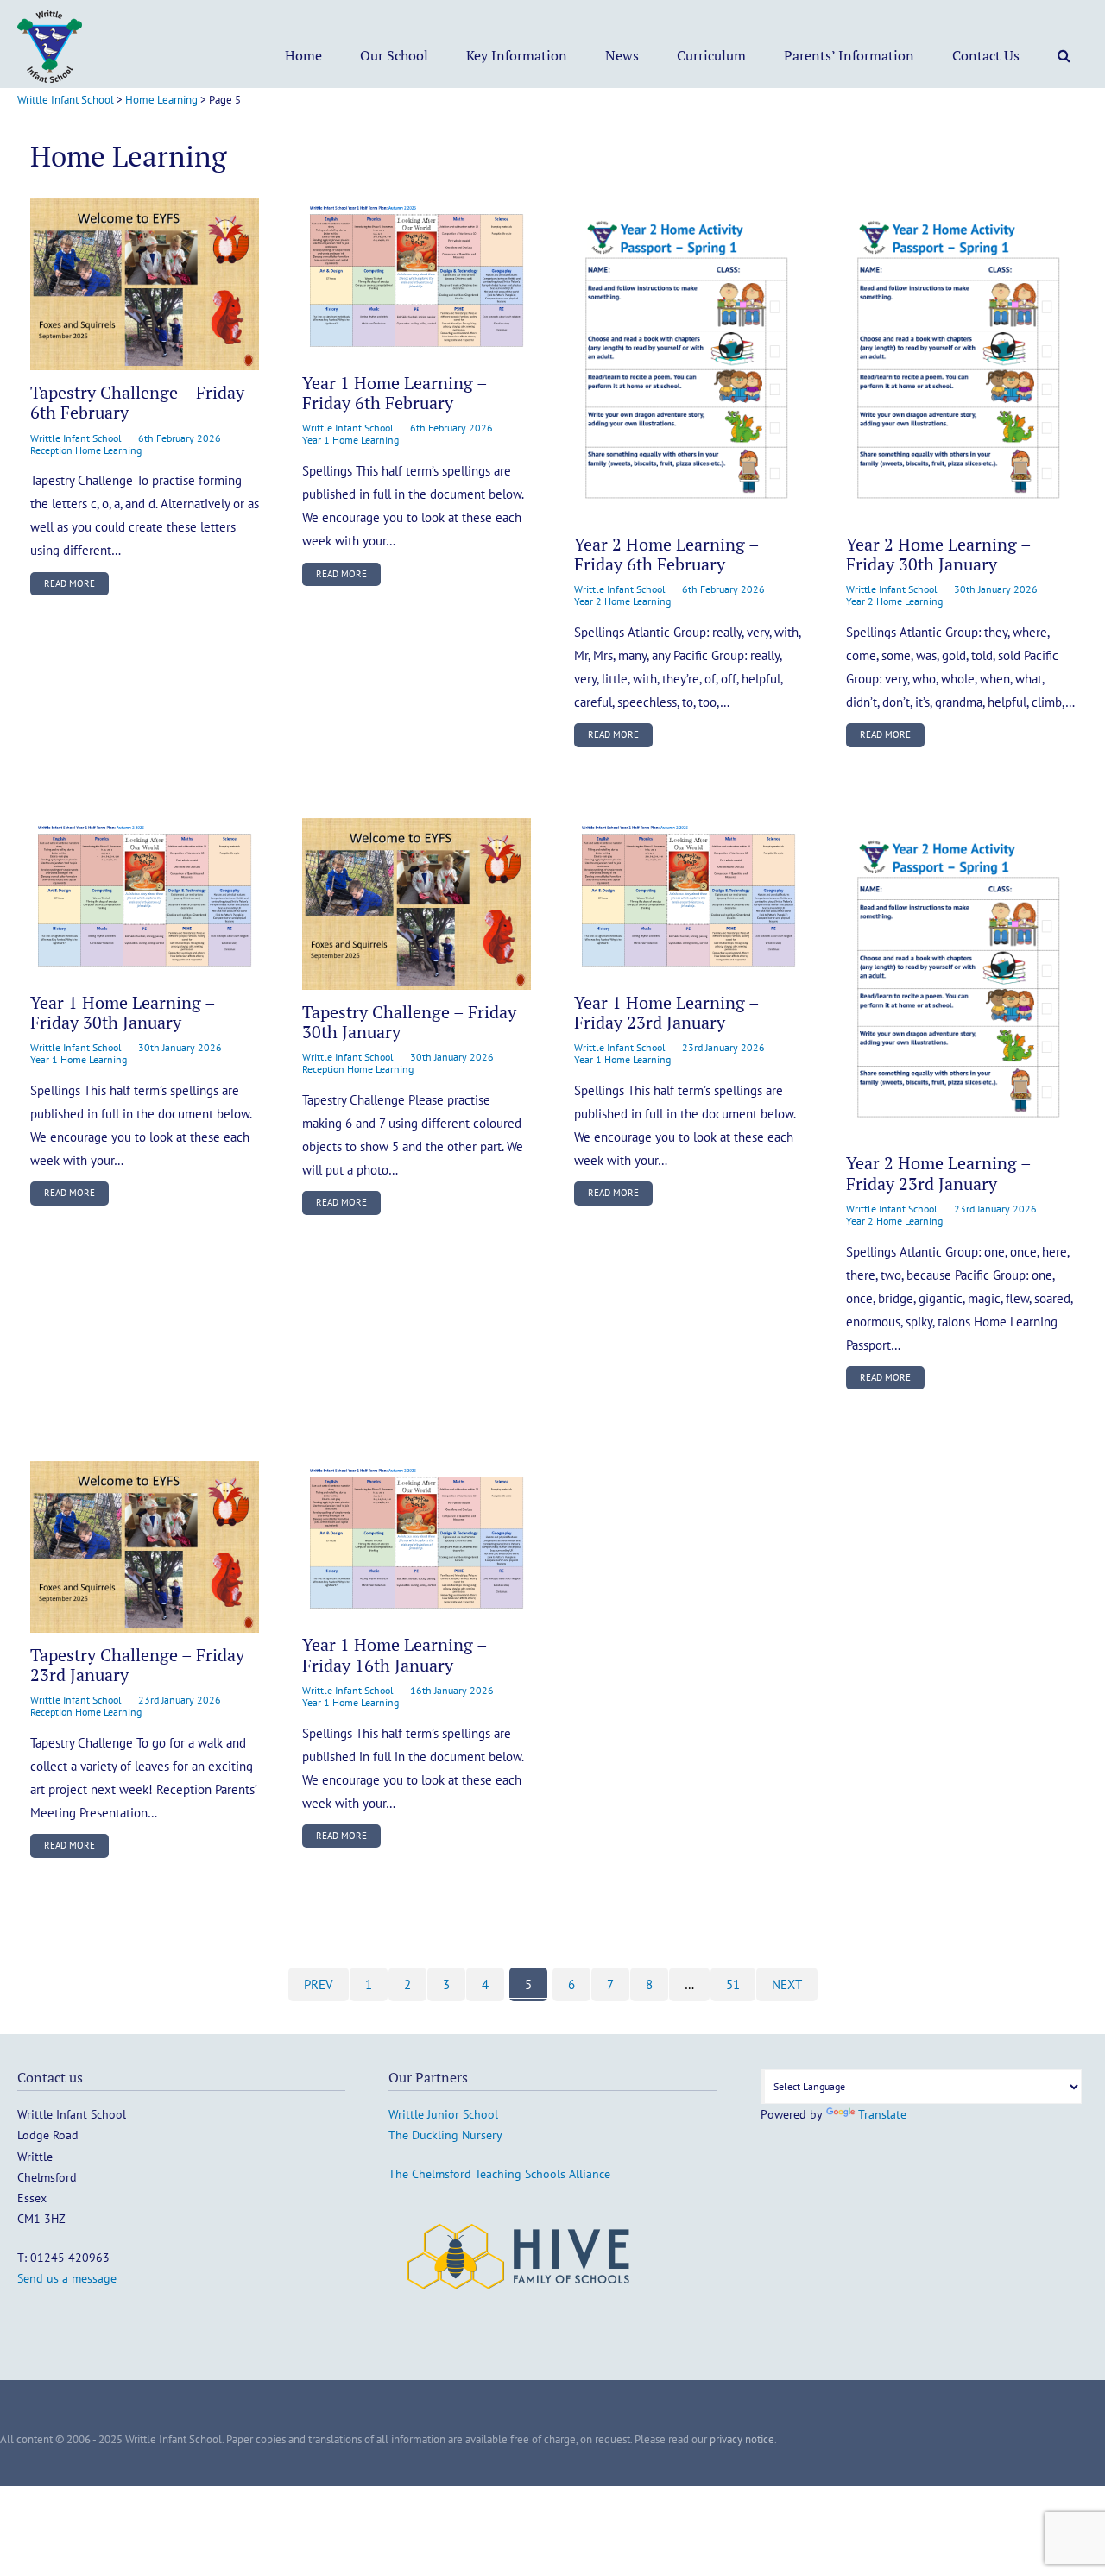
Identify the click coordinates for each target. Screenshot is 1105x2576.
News (622, 55)
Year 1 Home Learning (350, 440)
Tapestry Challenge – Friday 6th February (137, 403)
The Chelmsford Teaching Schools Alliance (499, 2174)
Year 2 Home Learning (622, 601)
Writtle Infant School (76, 438)
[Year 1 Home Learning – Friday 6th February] (417, 280)
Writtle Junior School (443, 2114)
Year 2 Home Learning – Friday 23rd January (938, 1173)
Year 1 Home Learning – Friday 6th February (395, 393)
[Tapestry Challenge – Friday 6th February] (145, 284)
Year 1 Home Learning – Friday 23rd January (666, 1013)
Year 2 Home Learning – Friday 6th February (666, 554)
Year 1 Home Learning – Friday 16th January (395, 1655)
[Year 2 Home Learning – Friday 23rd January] (960, 979)
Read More (69, 583)
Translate (882, 2114)
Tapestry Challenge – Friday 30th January (409, 1022)
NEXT (787, 1984)
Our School (394, 55)
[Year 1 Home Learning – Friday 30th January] (145, 899)
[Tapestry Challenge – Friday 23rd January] (145, 1547)
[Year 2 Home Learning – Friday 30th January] (960, 360)
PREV (319, 1984)
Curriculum (711, 55)
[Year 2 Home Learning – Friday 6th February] (688, 360)
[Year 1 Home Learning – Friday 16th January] (417, 1542)
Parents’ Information (849, 55)
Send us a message (67, 2278)
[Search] (1064, 55)
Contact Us (986, 55)
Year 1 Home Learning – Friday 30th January (123, 1013)
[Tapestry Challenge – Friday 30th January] (417, 904)
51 (733, 1984)
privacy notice (742, 2439)
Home (303, 55)
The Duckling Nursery (445, 2135)
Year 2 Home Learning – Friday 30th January (938, 554)
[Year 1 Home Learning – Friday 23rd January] (688, 899)
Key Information (517, 55)
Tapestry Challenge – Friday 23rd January (137, 1665)
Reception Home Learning (86, 450)
